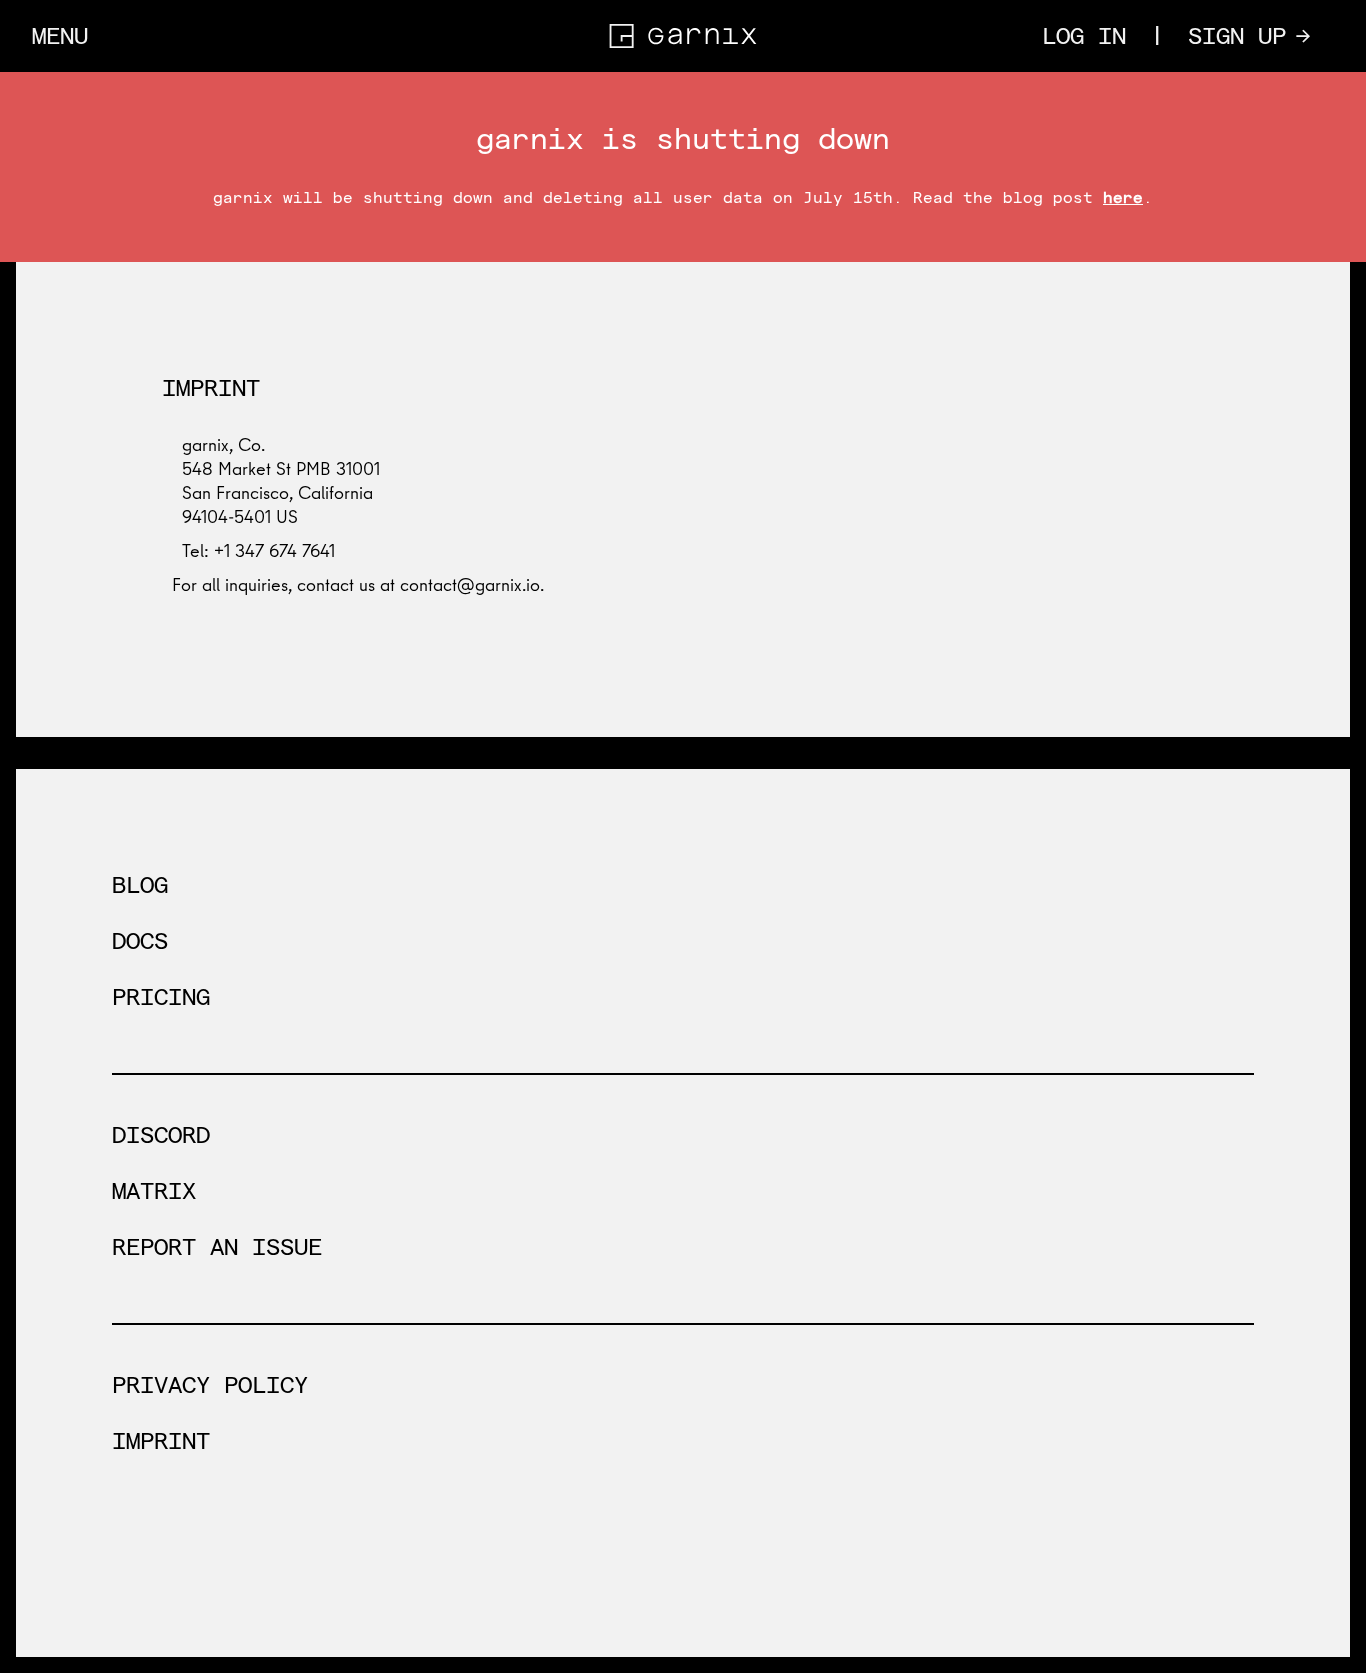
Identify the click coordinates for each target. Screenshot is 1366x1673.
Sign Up (1249, 34)
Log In (1084, 35)
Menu (60, 35)
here (1123, 197)
